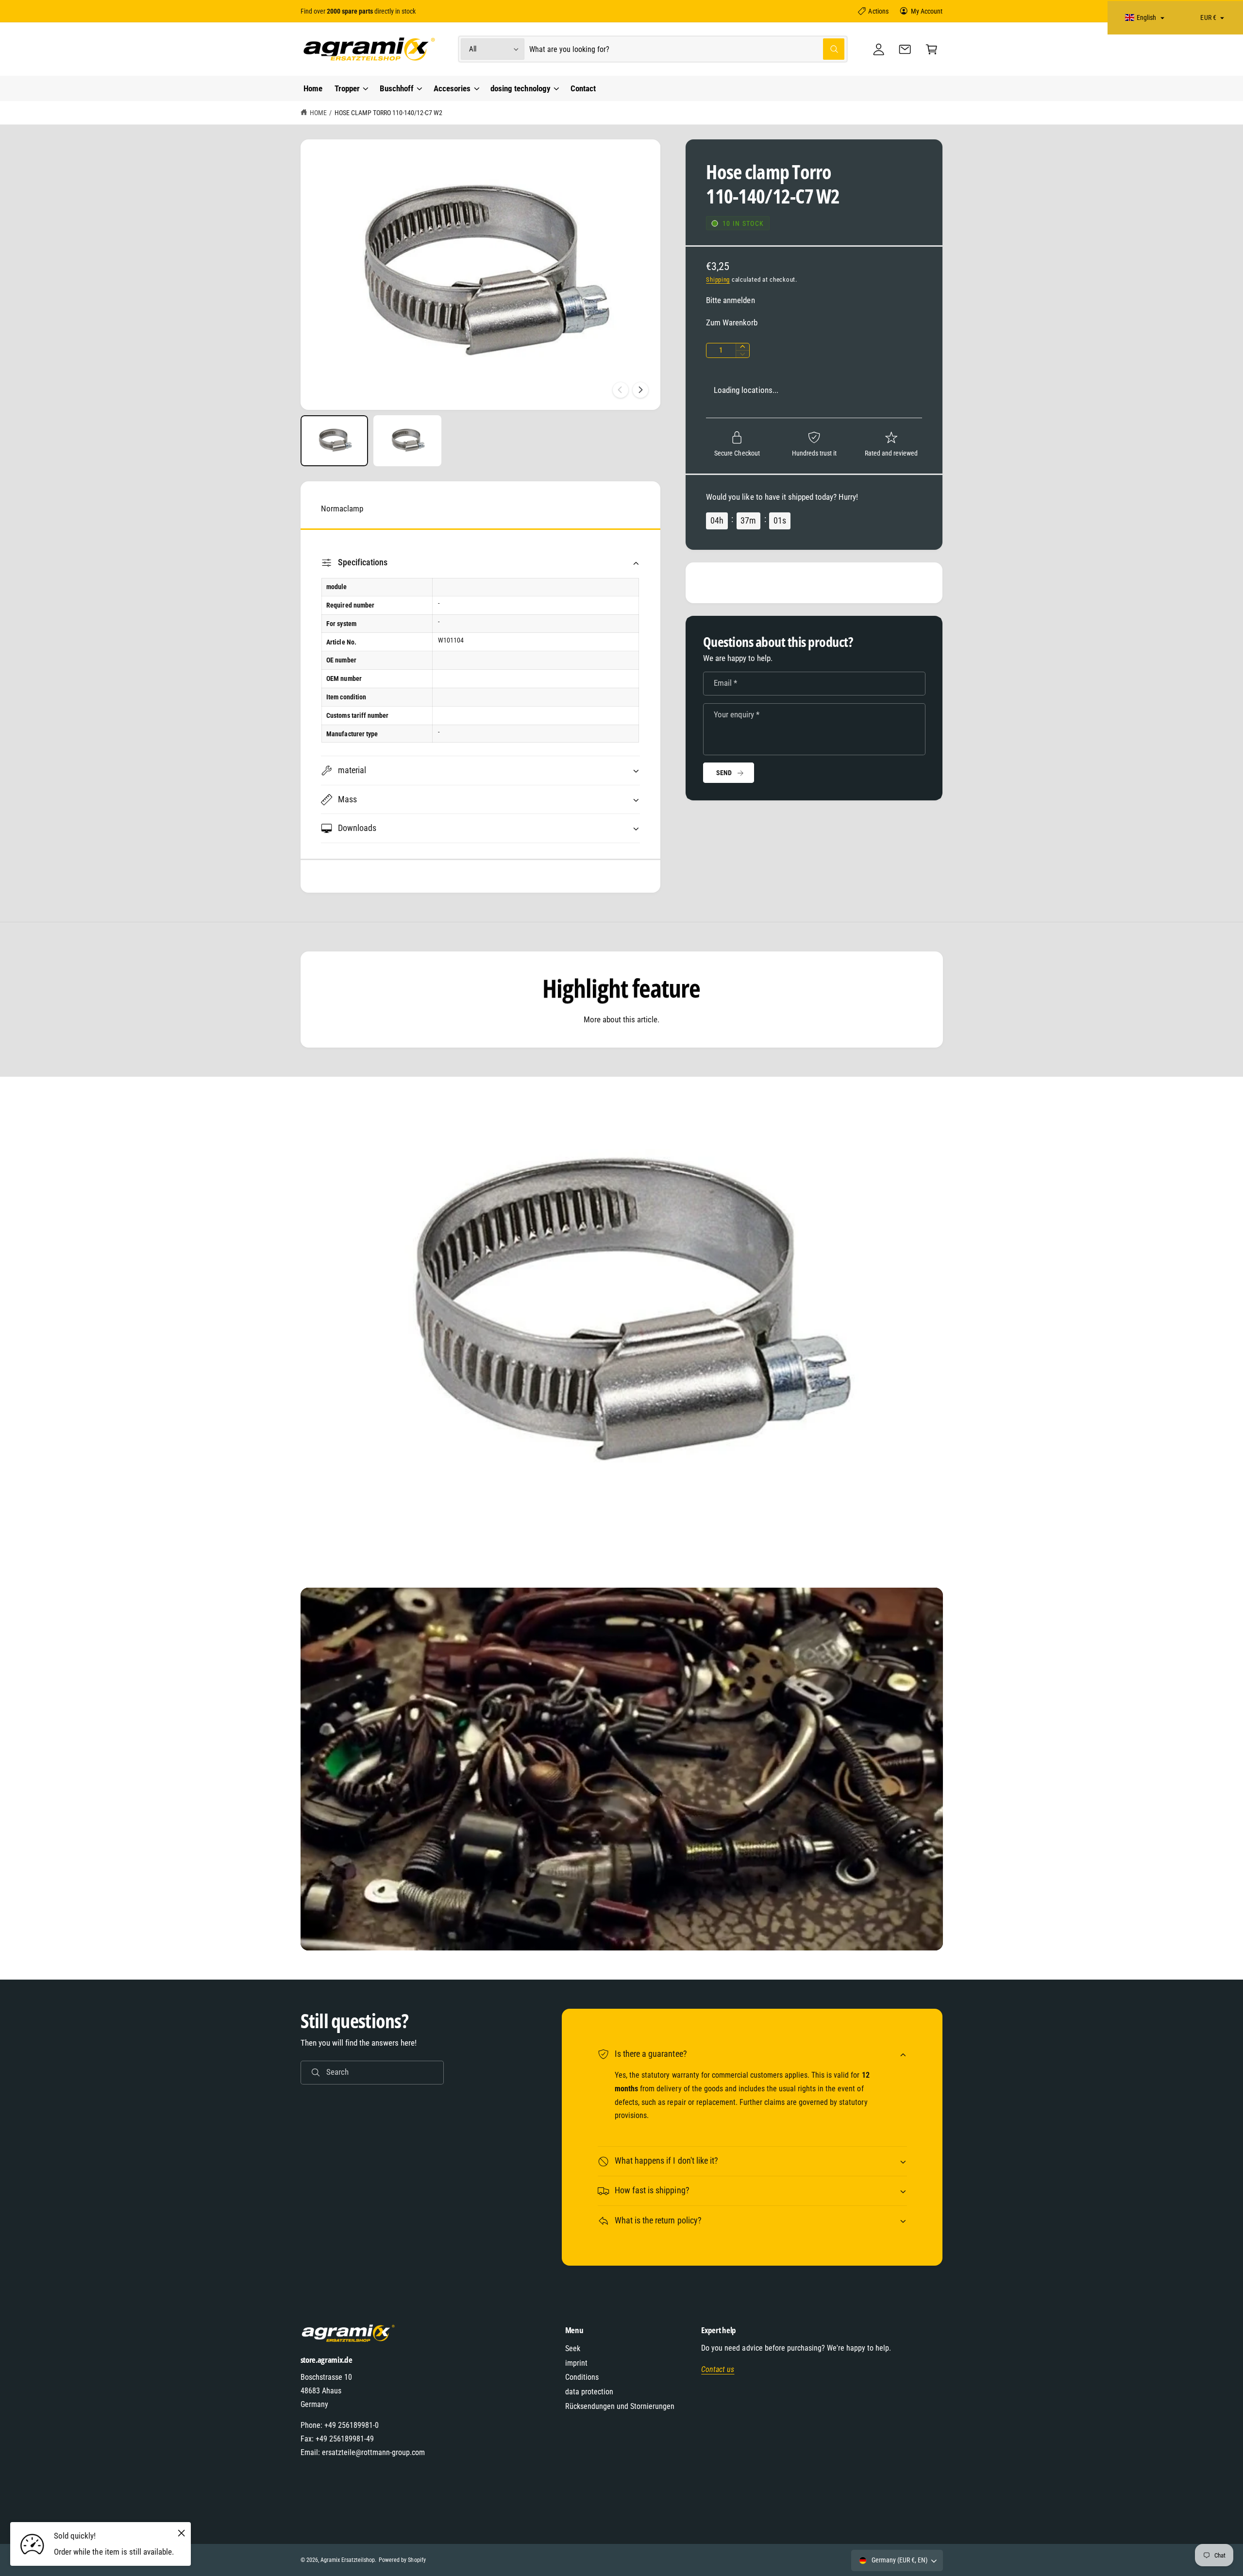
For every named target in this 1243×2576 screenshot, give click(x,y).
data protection (589, 2392)
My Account (927, 11)
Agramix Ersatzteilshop (348, 2560)
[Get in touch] (905, 49)
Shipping (718, 280)
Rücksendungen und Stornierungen (620, 2406)
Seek (573, 2348)
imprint (576, 2363)
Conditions (582, 2377)
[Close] (181, 2533)
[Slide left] (621, 390)
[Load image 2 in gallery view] (407, 441)
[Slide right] (640, 390)
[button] (932, 49)
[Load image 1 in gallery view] (335, 441)
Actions (878, 11)
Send (724, 773)
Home (318, 113)
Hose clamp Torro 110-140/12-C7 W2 (389, 113)
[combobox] (687, 49)
